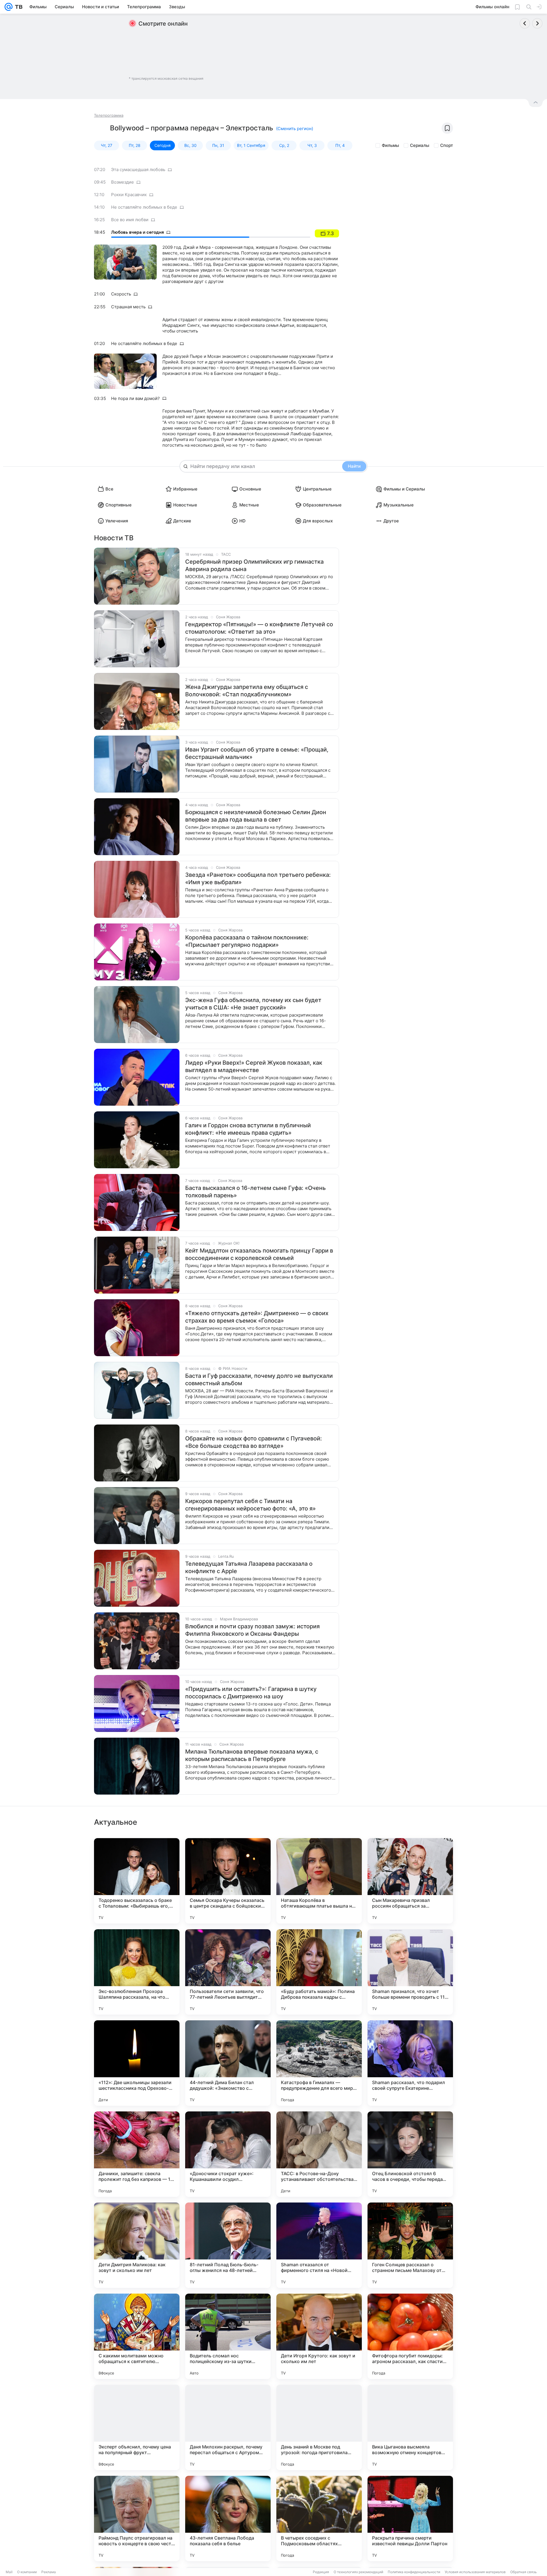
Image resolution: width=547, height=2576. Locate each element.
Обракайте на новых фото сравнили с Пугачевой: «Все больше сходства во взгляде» (254, 1442)
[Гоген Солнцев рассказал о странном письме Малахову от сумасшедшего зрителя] (410, 2245)
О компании (27, 2572)
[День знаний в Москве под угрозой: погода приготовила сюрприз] (319, 2427)
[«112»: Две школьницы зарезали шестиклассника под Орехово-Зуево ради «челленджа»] (137, 2063)
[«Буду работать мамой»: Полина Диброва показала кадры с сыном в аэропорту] (319, 1972)
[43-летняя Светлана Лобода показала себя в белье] (228, 2518)
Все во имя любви (130, 220)
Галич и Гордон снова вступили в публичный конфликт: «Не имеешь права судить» (248, 1129)
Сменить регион (295, 129)
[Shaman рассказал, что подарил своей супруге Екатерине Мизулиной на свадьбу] (410, 2063)
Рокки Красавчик (129, 195)
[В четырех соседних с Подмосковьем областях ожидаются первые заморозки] (319, 2518)
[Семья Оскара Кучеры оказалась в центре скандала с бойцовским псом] (228, 1881)
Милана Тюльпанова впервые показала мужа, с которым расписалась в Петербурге (252, 1755)
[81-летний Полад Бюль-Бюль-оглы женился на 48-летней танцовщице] (228, 2245)
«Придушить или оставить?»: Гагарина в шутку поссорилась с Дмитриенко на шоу (251, 1693)
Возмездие (123, 182)
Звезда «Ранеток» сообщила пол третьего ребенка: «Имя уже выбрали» (258, 878)
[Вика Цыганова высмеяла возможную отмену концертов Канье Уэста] (410, 2427)
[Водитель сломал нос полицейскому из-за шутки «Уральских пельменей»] (228, 2336)
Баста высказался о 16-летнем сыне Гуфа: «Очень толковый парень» (255, 1192)
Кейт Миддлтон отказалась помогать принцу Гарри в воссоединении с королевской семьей (259, 1254)
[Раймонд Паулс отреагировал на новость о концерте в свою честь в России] (137, 2518)
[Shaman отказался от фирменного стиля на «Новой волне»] (319, 2245)
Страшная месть (128, 307)
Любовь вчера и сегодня (137, 232)
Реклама (49, 2572)
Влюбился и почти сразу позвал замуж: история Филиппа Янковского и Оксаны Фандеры (252, 1630)
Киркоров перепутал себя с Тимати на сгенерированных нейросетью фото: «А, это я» (250, 1505)
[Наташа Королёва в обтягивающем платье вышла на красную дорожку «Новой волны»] (319, 1881)
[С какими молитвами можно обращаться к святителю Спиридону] (137, 2336)
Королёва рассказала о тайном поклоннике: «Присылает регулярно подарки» (247, 941)
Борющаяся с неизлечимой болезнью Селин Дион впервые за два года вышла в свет (256, 816)
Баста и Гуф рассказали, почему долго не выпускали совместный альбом (259, 1380)
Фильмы (390, 145)
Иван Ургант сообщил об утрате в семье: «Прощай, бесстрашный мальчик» (257, 753)
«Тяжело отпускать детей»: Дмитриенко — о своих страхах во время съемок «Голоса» (257, 1317)
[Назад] (525, 23)
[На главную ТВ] (18, 7)
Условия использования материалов (475, 2572)
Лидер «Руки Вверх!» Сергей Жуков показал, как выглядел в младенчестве (254, 1066)
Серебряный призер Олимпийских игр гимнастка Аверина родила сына (254, 565)
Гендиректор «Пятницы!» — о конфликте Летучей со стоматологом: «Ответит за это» (259, 628)
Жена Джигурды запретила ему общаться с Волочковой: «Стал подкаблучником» (247, 691)
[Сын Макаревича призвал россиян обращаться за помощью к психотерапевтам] (410, 1881)
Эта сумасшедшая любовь (138, 170)
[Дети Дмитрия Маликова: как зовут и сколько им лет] (137, 2245)
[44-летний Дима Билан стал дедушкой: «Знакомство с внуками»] (228, 2063)
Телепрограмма (109, 115)
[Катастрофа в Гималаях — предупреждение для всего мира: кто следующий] (319, 2063)
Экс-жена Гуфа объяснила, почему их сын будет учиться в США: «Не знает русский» (253, 1004)
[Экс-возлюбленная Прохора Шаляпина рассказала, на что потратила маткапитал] (137, 1972)
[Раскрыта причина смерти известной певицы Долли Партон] (410, 2518)
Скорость (121, 294)
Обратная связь (523, 2572)
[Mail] (9, 7)
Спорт (447, 145)
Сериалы (420, 145)
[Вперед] (537, 23)
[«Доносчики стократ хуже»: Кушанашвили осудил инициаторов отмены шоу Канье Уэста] (228, 2154)
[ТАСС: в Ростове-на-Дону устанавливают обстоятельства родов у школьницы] (319, 2154)
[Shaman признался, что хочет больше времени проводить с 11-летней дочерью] (410, 1972)
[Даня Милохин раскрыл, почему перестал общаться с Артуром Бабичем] (228, 2427)
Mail (9, 2572)
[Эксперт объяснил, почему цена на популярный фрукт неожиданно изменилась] (137, 2427)
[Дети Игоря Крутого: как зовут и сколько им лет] (319, 2336)
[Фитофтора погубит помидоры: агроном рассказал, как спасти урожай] (410, 2336)
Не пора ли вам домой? (135, 398)
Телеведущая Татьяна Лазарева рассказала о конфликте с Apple (249, 1567)
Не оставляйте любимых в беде (144, 207)
